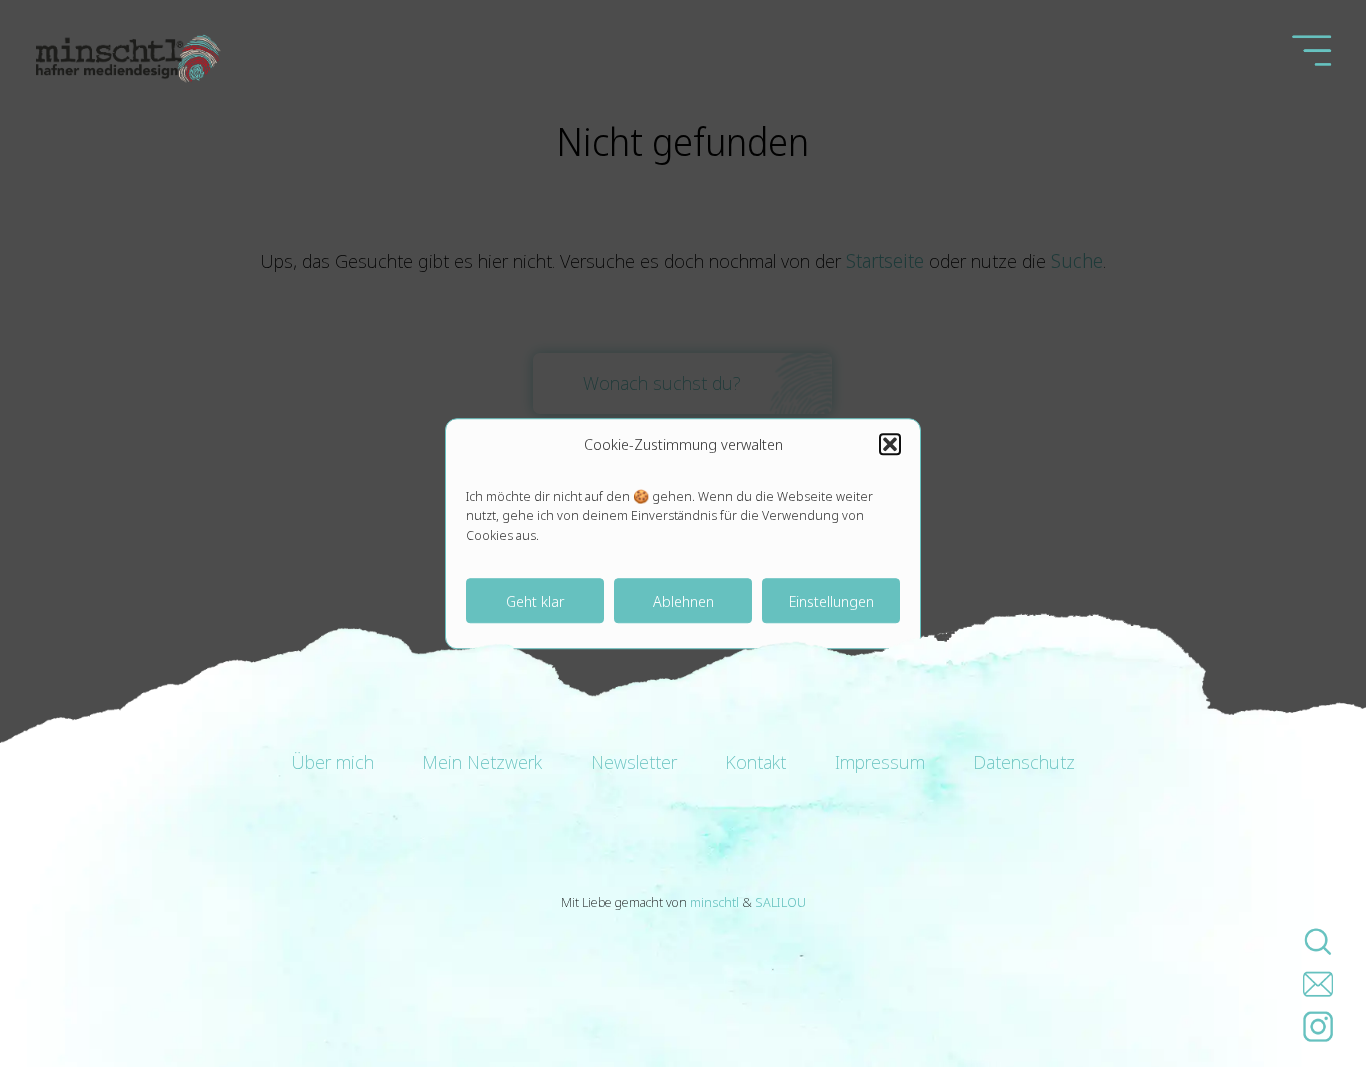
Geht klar (535, 601)
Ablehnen (683, 601)
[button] (890, 444)
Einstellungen (831, 601)
